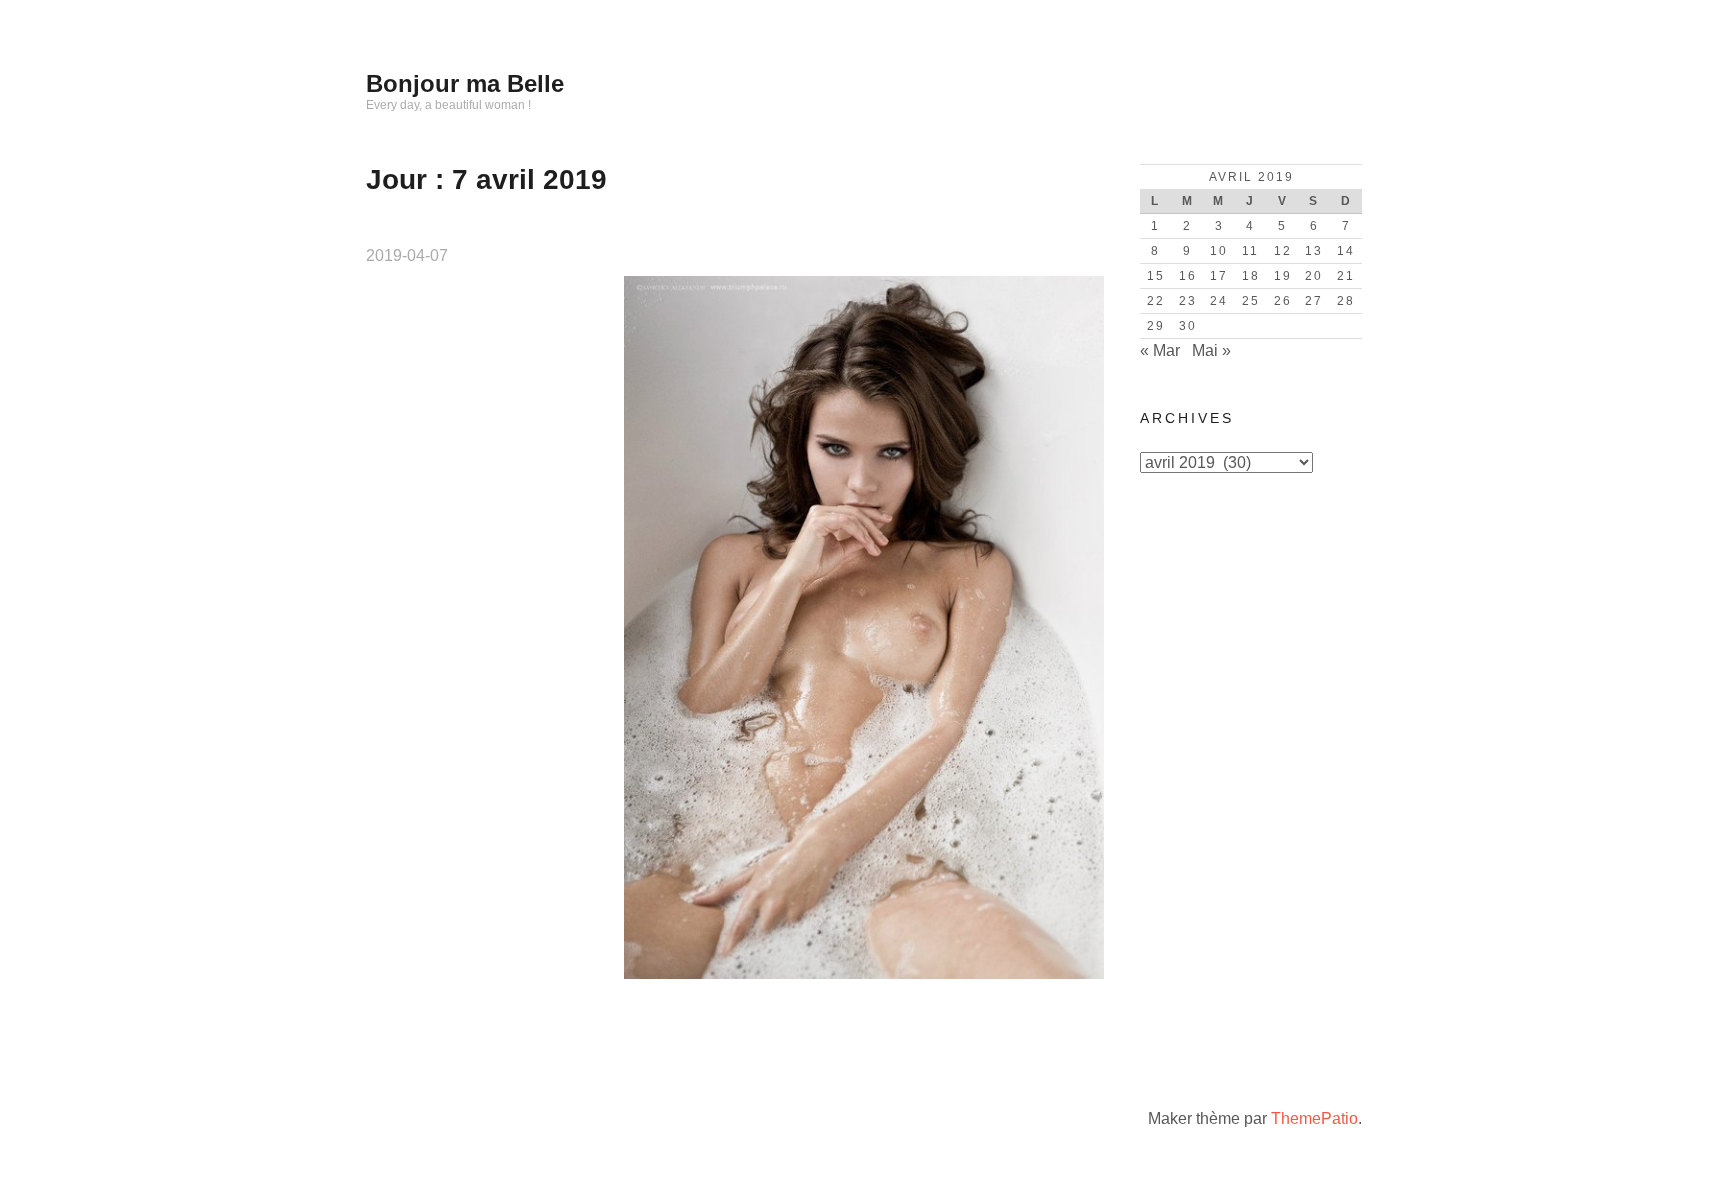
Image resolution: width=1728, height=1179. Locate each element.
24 (1219, 301)
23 (1188, 301)
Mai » (1211, 350)
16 (1188, 276)
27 (1314, 301)
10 (1219, 251)
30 (1188, 326)
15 (1156, 276)
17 (1219, 276)
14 (1346, 251)
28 (1346, 301)
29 (1156, 326)
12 (1283, 251)
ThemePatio (1314, 1118)
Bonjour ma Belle (465, 83)
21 (1346, 276)
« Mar (1160, 350)
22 (1156, 301)
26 (1283, 301)
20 (1314, 276)
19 (1283, 276)
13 (1314, 251)
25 (1251, 301)
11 (1250, 251)
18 (1251, 276)
